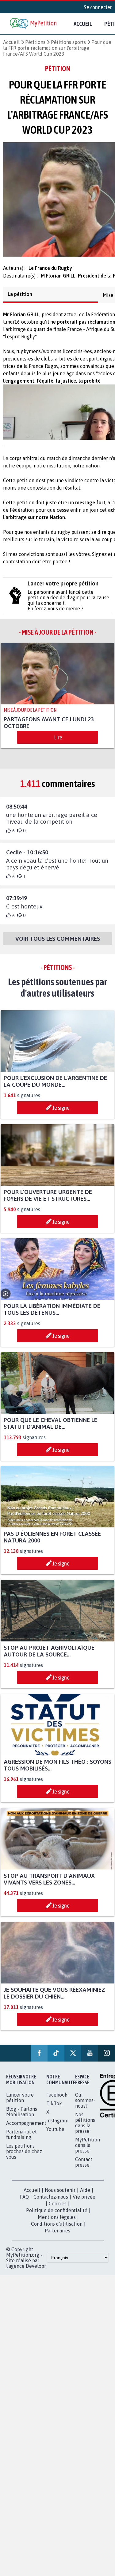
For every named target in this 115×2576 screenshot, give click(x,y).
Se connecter (98, 7)
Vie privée (84, 2202)
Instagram (57, 2126)
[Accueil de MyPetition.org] (34, 24)
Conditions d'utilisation (57, 2229)
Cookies (58, 2209)
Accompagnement (26, 2129)
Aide (85, 2196)
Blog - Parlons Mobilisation (22, 2117)
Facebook (57, 2100)
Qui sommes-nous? (85, 2106)
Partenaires (57, 2236)
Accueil (83, 24)
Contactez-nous (51, 2202)
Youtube (55, 2135)
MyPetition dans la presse (88, 2151)
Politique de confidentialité (57, 2216)
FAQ (24, 2202)
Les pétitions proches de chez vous (24, 2157)
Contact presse (84, 2168)
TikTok (54, 2109)
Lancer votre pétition (20, 2103)
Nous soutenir (60, 2196)
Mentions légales (57, 2223)
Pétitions (35, 42)
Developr (36, 2271)
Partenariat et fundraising (21, 2140)
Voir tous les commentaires (58, 944)
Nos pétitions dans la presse (85, 2128)
